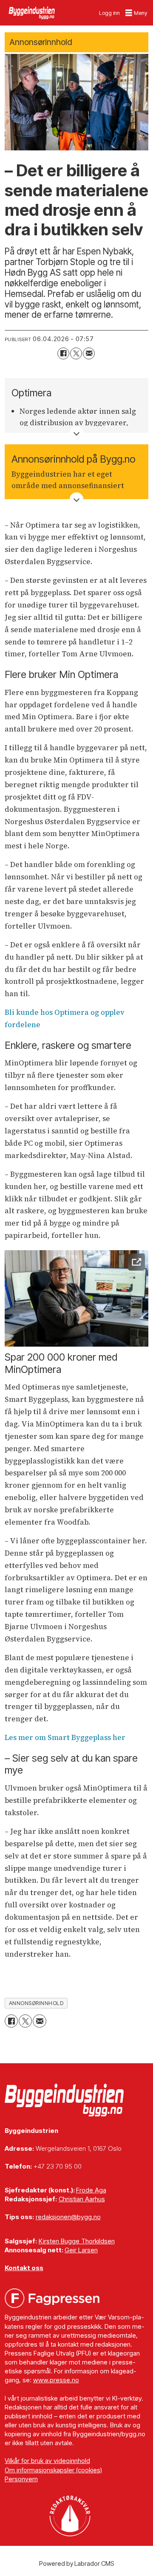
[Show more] (76, 433)
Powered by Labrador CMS (77, 2563)
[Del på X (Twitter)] (76, 353)
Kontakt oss (24, 2268)
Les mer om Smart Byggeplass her (65, 1737)
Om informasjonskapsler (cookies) (53, 2470)
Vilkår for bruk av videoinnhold (47, 2461)
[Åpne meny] (137, 13)
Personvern (21, 2479)
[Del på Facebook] (63, 353)
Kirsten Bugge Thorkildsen (77, 2241)
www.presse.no (56, 2380)
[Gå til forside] (32, 13)
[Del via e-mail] (89, 353)
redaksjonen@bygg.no (68, 2217)
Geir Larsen (81, 2250)
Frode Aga (91, 2190)
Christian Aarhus (82, 2199)
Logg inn (109, 13)
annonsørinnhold (36, 2003)
